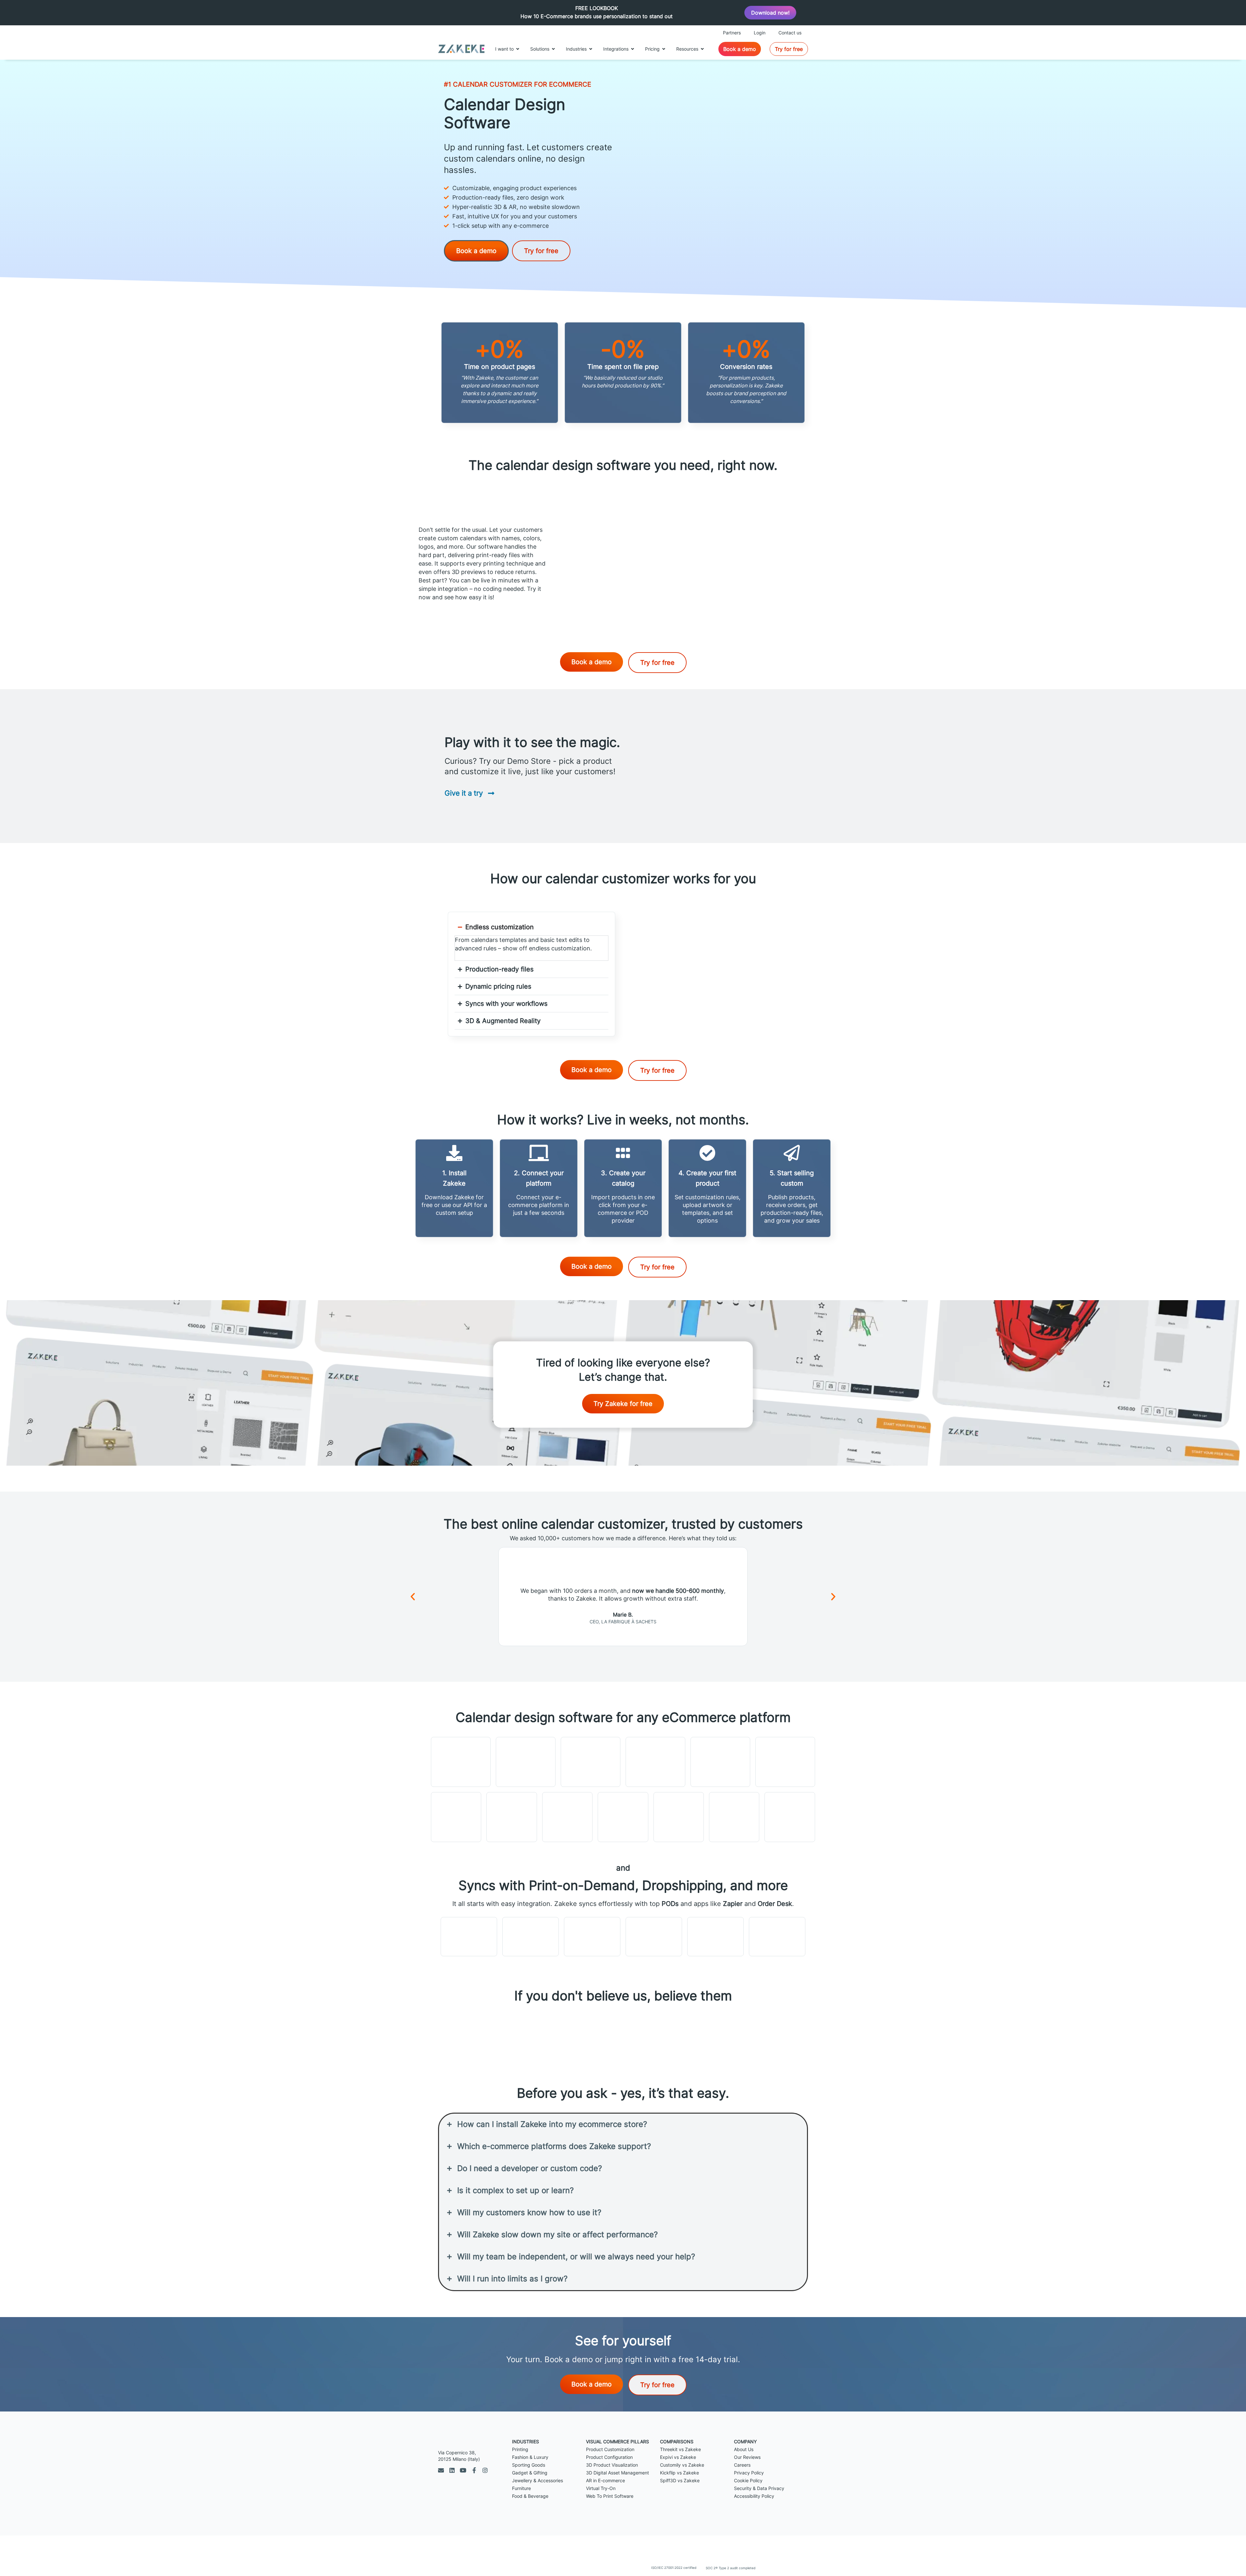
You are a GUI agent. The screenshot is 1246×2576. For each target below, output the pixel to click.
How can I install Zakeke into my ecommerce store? (552, 2124)
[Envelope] (441, 2470)
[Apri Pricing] (664, 49)
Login (760, 33)
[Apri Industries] (591, 49)
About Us (744, 2449)
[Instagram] (485, 2470)
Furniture (521, 2488)
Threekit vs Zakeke (680, 2449)
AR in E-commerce (605, 2480)
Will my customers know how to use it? (529, 2212)
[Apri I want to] (518, 49)
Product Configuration (609, 2457)
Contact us (790, 33)
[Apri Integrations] (632, 49)
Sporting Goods (529, 2465)
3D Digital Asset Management (617, 2473)
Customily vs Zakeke (682, 2465)
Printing (520, 2449)
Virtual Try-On (601, 2488)
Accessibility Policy (754, 2496)
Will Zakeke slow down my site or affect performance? (557, 2234)
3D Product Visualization (612, 2465)
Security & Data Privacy (759, 2488)
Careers (742, 2465)
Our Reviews (747, 2457)
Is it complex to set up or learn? (515, 2190)
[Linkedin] (452, 2470)
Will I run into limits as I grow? (512, 2279)
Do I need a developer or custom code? (530, 2168)
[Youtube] (463, 2470)
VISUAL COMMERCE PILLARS (617, 2442)
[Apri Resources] (702, 49)
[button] (413, 1597)
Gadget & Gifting (530, 2473)
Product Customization (610, 2449)
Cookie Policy (748, 2480)
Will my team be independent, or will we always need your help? (576, 2257)
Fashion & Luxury (530, 2457)
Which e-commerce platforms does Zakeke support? (554, 2146)
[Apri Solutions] (553, 49)
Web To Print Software (610, 2496)
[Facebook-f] (474, 2470)
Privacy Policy (749, 2473)
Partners (732, 33)
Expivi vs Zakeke (678, 2457)
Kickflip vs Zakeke (679, 2473)
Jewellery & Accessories (537, 2480)
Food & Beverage (530, 2496)
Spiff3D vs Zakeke (680, 2480)
